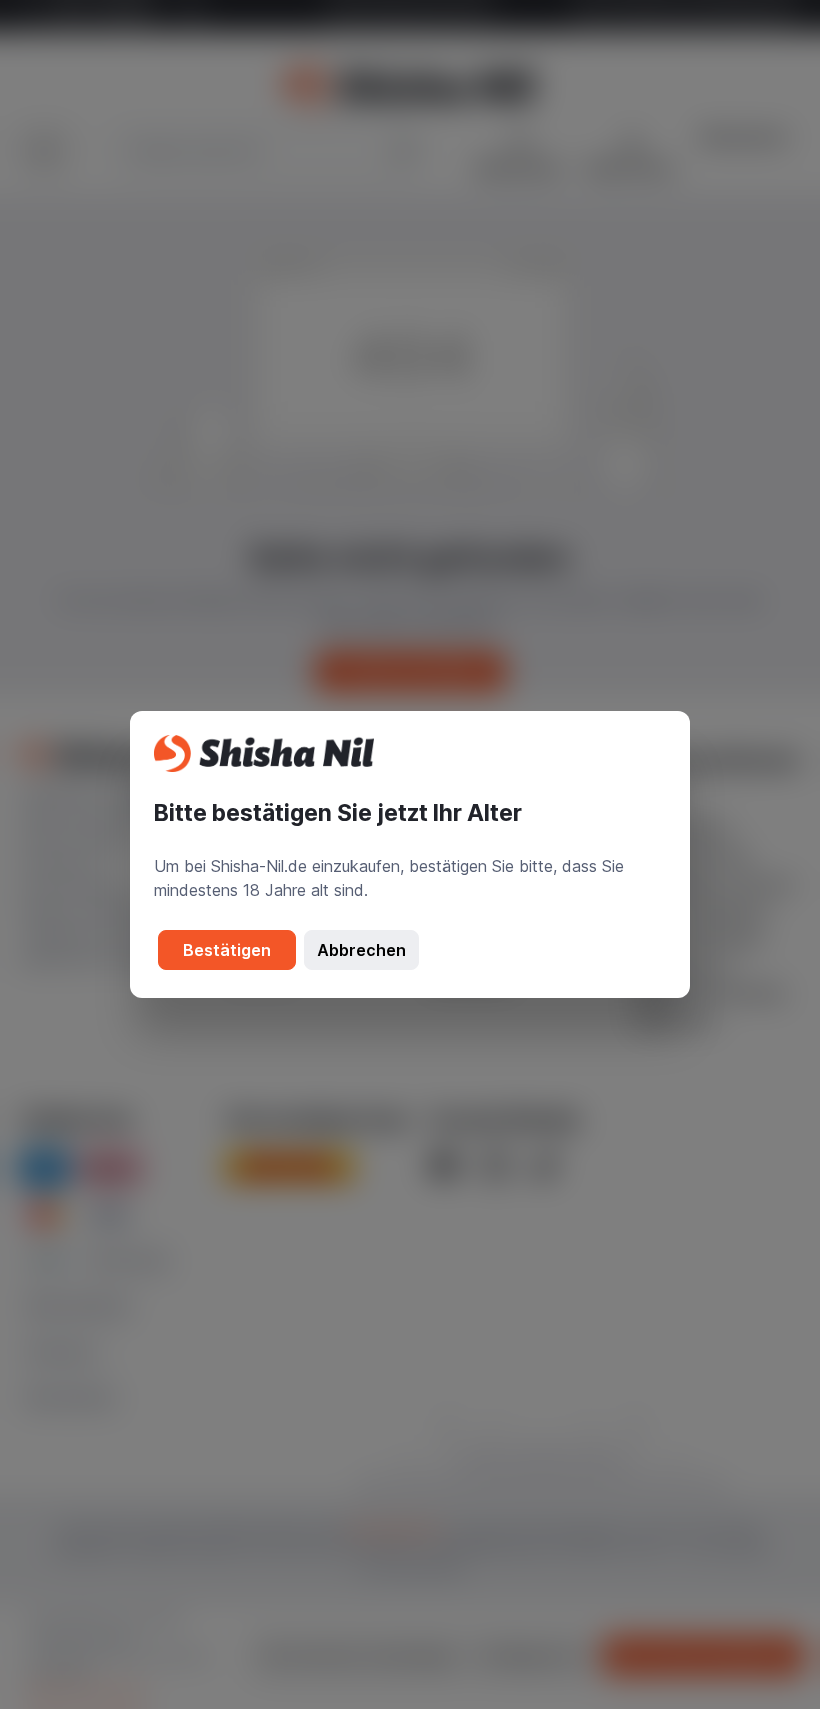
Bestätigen (227, 950)
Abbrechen (361, 950)
